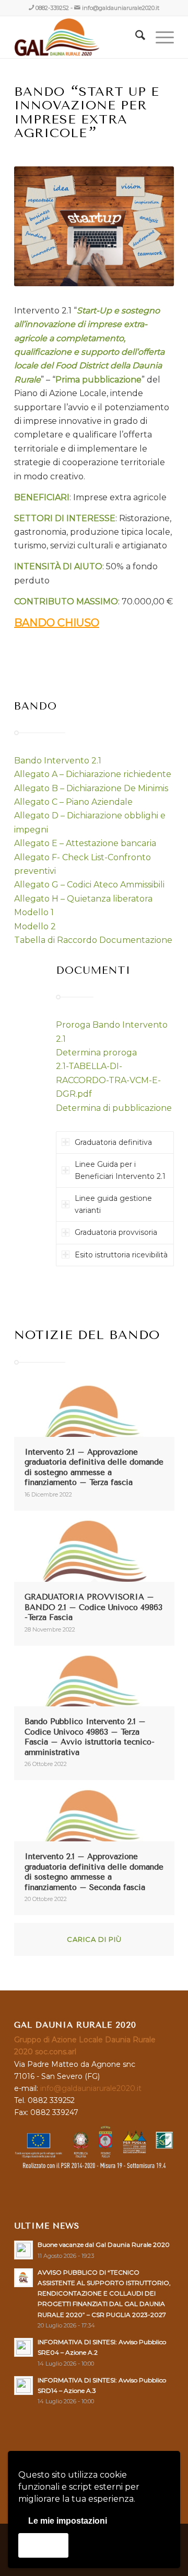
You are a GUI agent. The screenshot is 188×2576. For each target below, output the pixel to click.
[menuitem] (135, 37)
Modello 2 (35, 926)
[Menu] (160, 37)
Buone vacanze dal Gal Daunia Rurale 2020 (104, 2245)
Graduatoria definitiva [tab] (113, 1142)
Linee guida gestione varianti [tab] (113, 1204)
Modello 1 (34, 912)
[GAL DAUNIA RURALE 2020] (78, 37)
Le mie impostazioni (68, 2521)
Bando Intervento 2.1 (58, 761)
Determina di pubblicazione (114, 1108)
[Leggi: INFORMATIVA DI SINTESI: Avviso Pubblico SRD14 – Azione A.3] (23, 2386)
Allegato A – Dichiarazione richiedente (93, 774)
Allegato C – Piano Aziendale (73, 802)
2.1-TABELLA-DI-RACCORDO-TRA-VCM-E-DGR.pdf (108, 1080)
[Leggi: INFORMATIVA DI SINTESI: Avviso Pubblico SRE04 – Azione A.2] (23, 2347)
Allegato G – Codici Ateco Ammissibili (89, 885)
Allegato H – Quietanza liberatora (83, 899)
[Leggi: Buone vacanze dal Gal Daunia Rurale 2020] (23, 2250)
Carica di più (94, 1939)
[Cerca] (135, 37)
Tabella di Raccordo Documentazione (93, 940)
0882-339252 (52, 8)
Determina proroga (96, 1053)
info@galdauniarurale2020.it (121, 8)
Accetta (43, 2545)
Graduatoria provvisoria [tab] (116, 1232)
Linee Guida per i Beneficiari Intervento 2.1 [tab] (120, 1170)
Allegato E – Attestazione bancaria (85, 843)
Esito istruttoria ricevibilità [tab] (121, 1255)
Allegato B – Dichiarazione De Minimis (91, 788)
